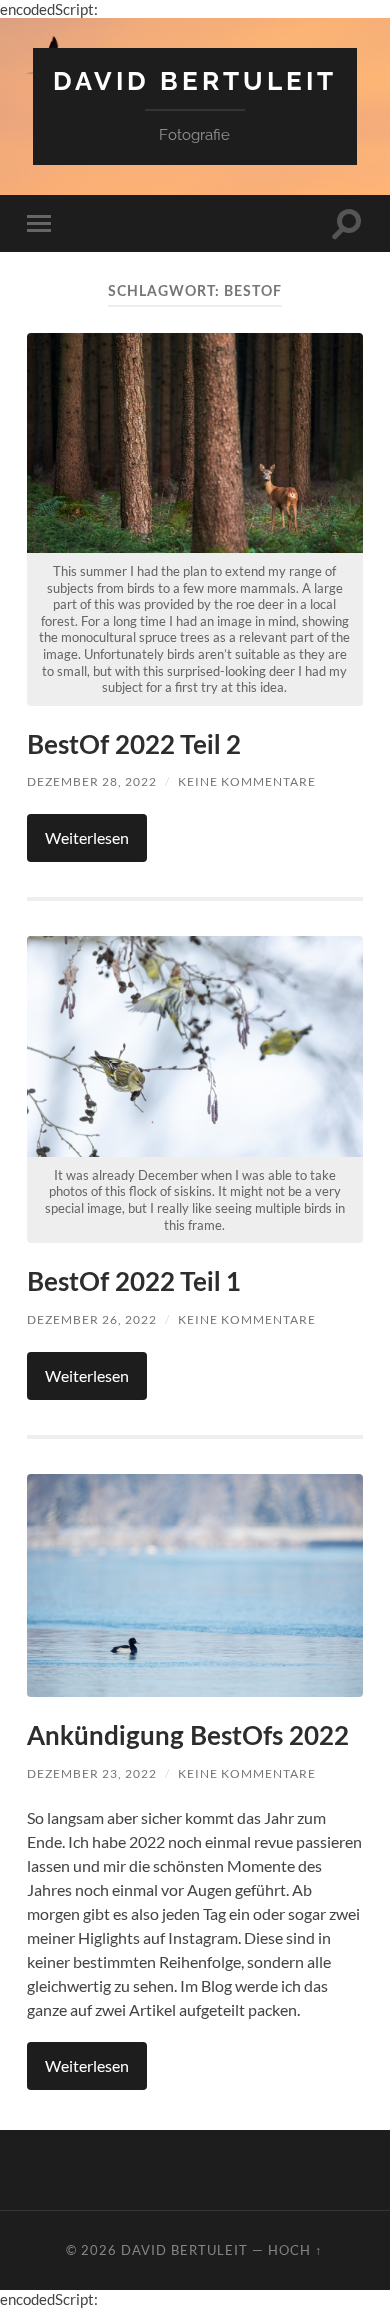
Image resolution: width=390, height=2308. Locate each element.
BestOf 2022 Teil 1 (134, 1283)
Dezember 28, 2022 (92, 781)
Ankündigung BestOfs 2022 (188, 1737)
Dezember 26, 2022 (92, 1319)
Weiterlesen (87, 837)
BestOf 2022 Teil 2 (134, 746)
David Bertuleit (195, 80)
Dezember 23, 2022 (92, 1773)
